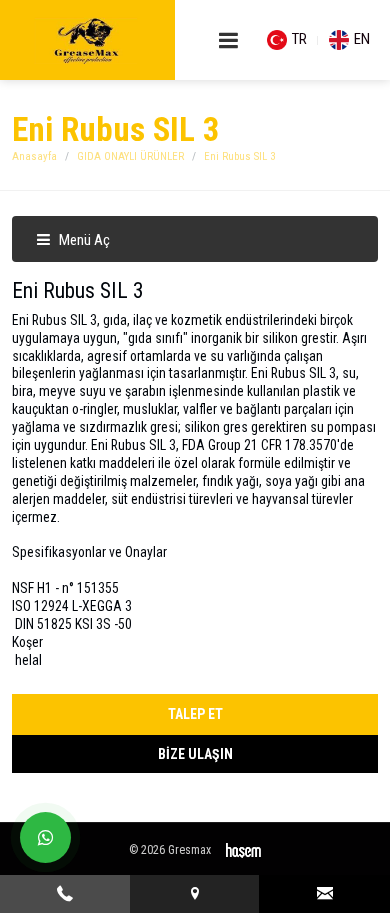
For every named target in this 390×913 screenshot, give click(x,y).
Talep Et (195, 714)
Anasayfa (34, 156)
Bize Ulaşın (195, 754)
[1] (229, 40)
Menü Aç (83, 240)
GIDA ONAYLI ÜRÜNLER (130, 156)
